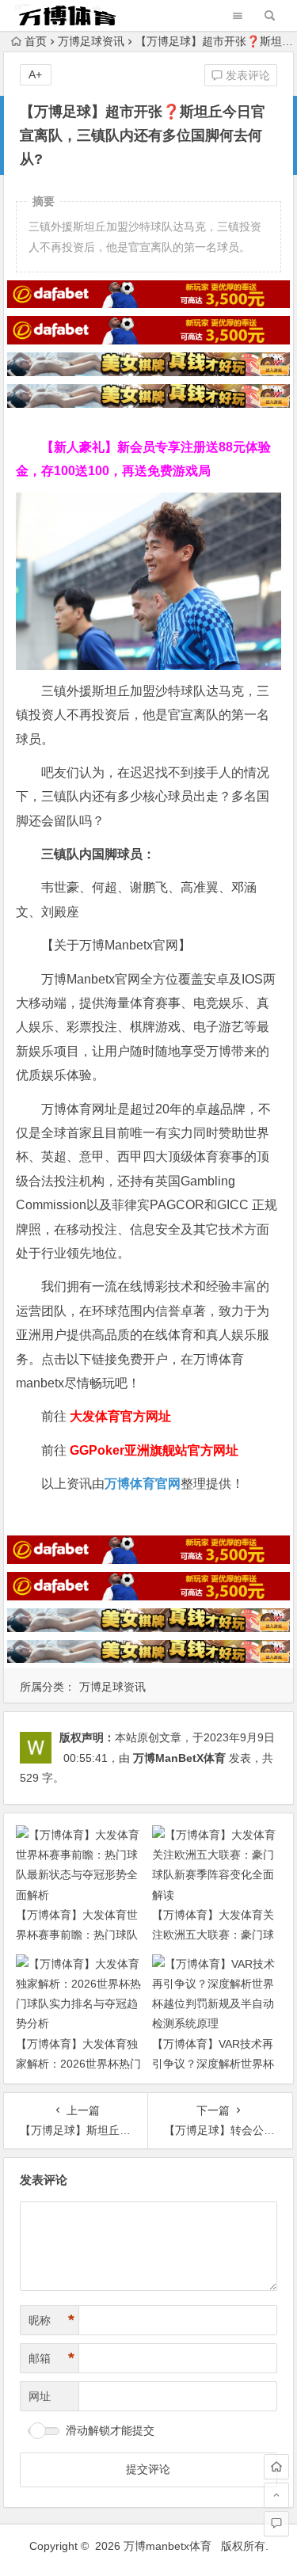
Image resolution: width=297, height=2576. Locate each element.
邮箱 (51, 2358)
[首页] (276, 2467)
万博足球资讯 (91, 41)
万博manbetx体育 (168, 2546)
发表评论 (246, 75)
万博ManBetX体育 (179, 1758)
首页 (36, 41)
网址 (40, 2396)
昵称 (51, 2320)
